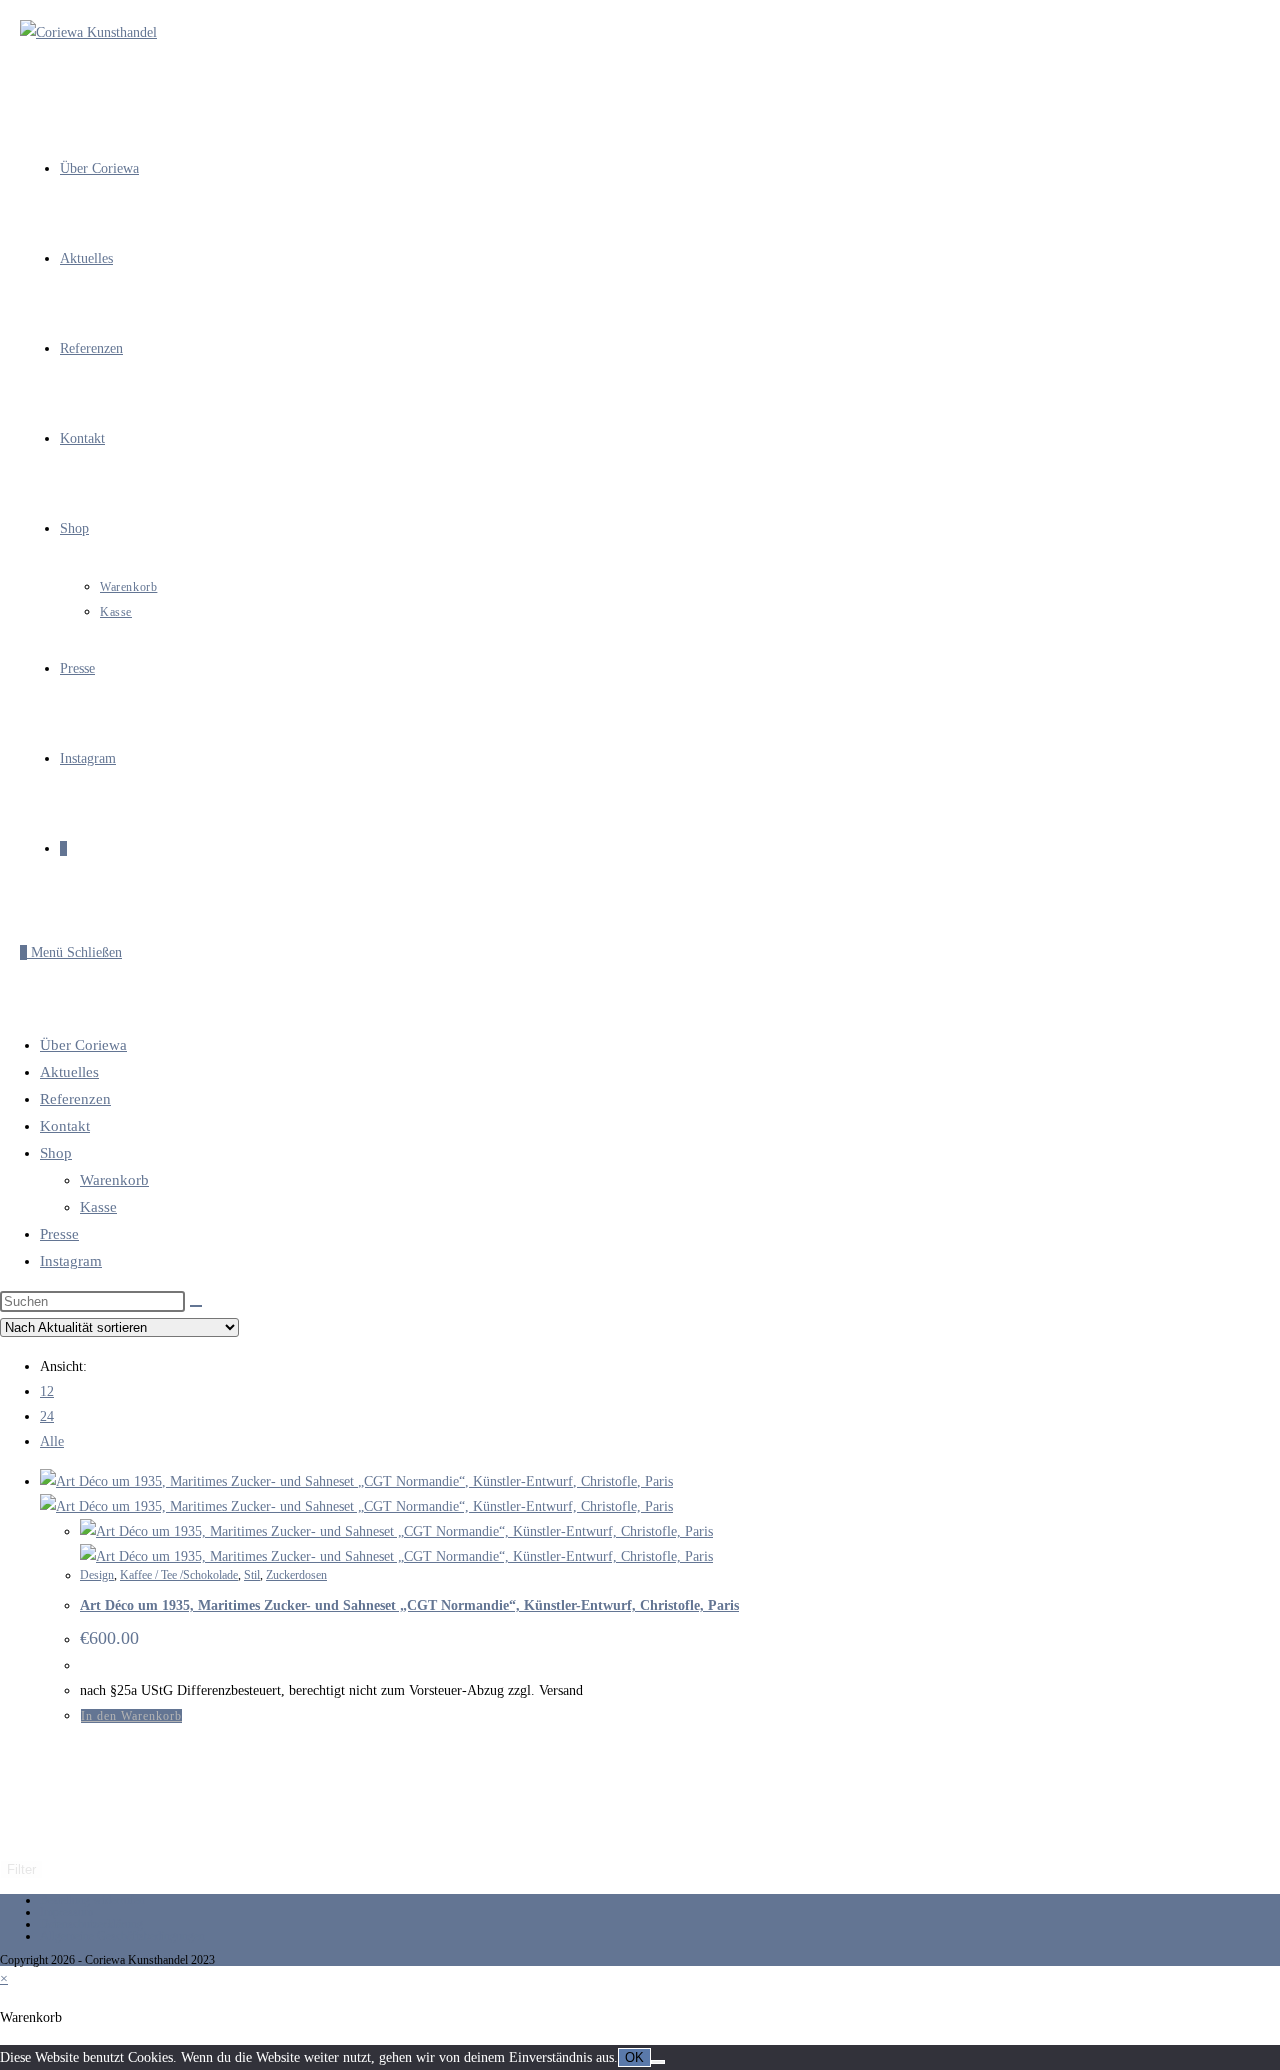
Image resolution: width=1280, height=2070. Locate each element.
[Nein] (658, 2062)
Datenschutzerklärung (91, 1924)
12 (47, 1391)
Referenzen (75, 1099)
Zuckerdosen (296, 1575)
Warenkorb (114, 1180)
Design (97, 1575)
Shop (56, 1153)
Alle (52, 1441)
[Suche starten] (196, 1306)
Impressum (66, 1912)
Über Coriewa (83, 1045)
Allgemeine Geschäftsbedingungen (122, 1936)
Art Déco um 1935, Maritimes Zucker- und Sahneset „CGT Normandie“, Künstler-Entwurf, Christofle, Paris (409, 1605)
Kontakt (65, 1126)
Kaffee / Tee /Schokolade (179, 1575)
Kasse (98, 1207)
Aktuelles (69, 1072)
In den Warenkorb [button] (131, 1716)
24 (47, 1416)
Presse (59, 1234)
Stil (252, 1575)
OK (634, 2057)
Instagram (71, 1261)
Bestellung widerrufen (92, 1900)
